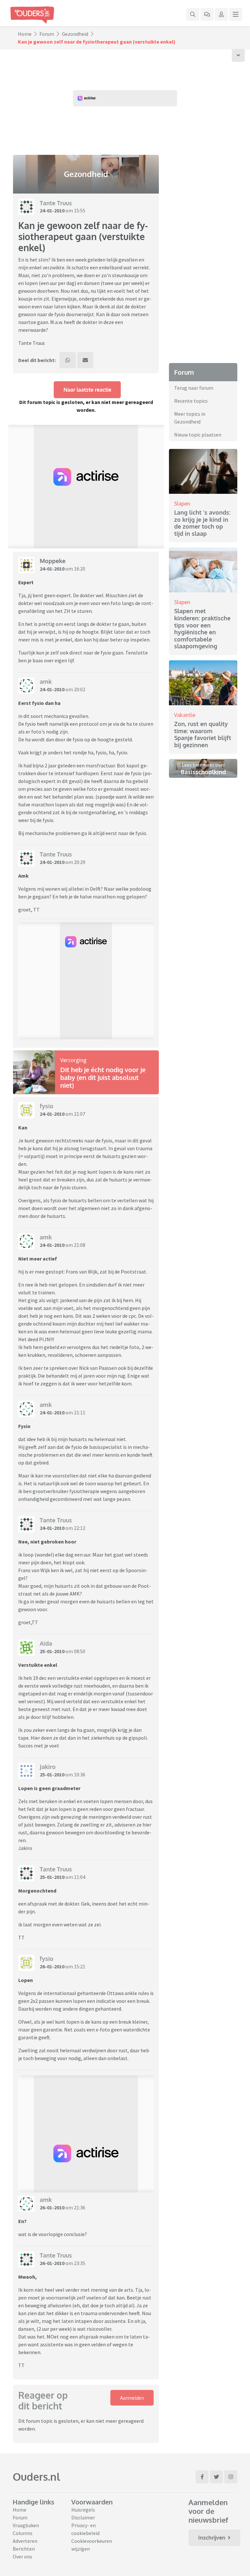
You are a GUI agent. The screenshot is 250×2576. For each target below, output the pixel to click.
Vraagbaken (26, 2525)
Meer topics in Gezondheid (190, 418)
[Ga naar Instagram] (231, 2477)
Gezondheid (75, 34)
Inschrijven (212, 2538)
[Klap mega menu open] (236, 14)
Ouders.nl (36, 2477)
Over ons (22, 2556)
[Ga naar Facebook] (202, 2477)
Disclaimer (83, 2517)
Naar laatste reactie (87, 390)
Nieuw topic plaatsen (198, 435)
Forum (47, 34)
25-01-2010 (52, 1651)
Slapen (182, 503)
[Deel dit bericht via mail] (85, 360)
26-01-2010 (52, 1966)
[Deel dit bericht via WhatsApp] (68, 360)
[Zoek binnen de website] (193, 14)
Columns (23, 2533)
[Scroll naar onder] (238, 55)
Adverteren (25, 2541)
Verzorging (73, 1060)
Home (25, 34)
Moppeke (53, 561)
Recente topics (191, 401)
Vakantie (185, 715)
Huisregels (83, 2510)
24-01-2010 (52, 210)
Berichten (24, 2549)
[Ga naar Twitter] (216, 2477)
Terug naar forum (194, 388)
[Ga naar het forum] (207, 14)
